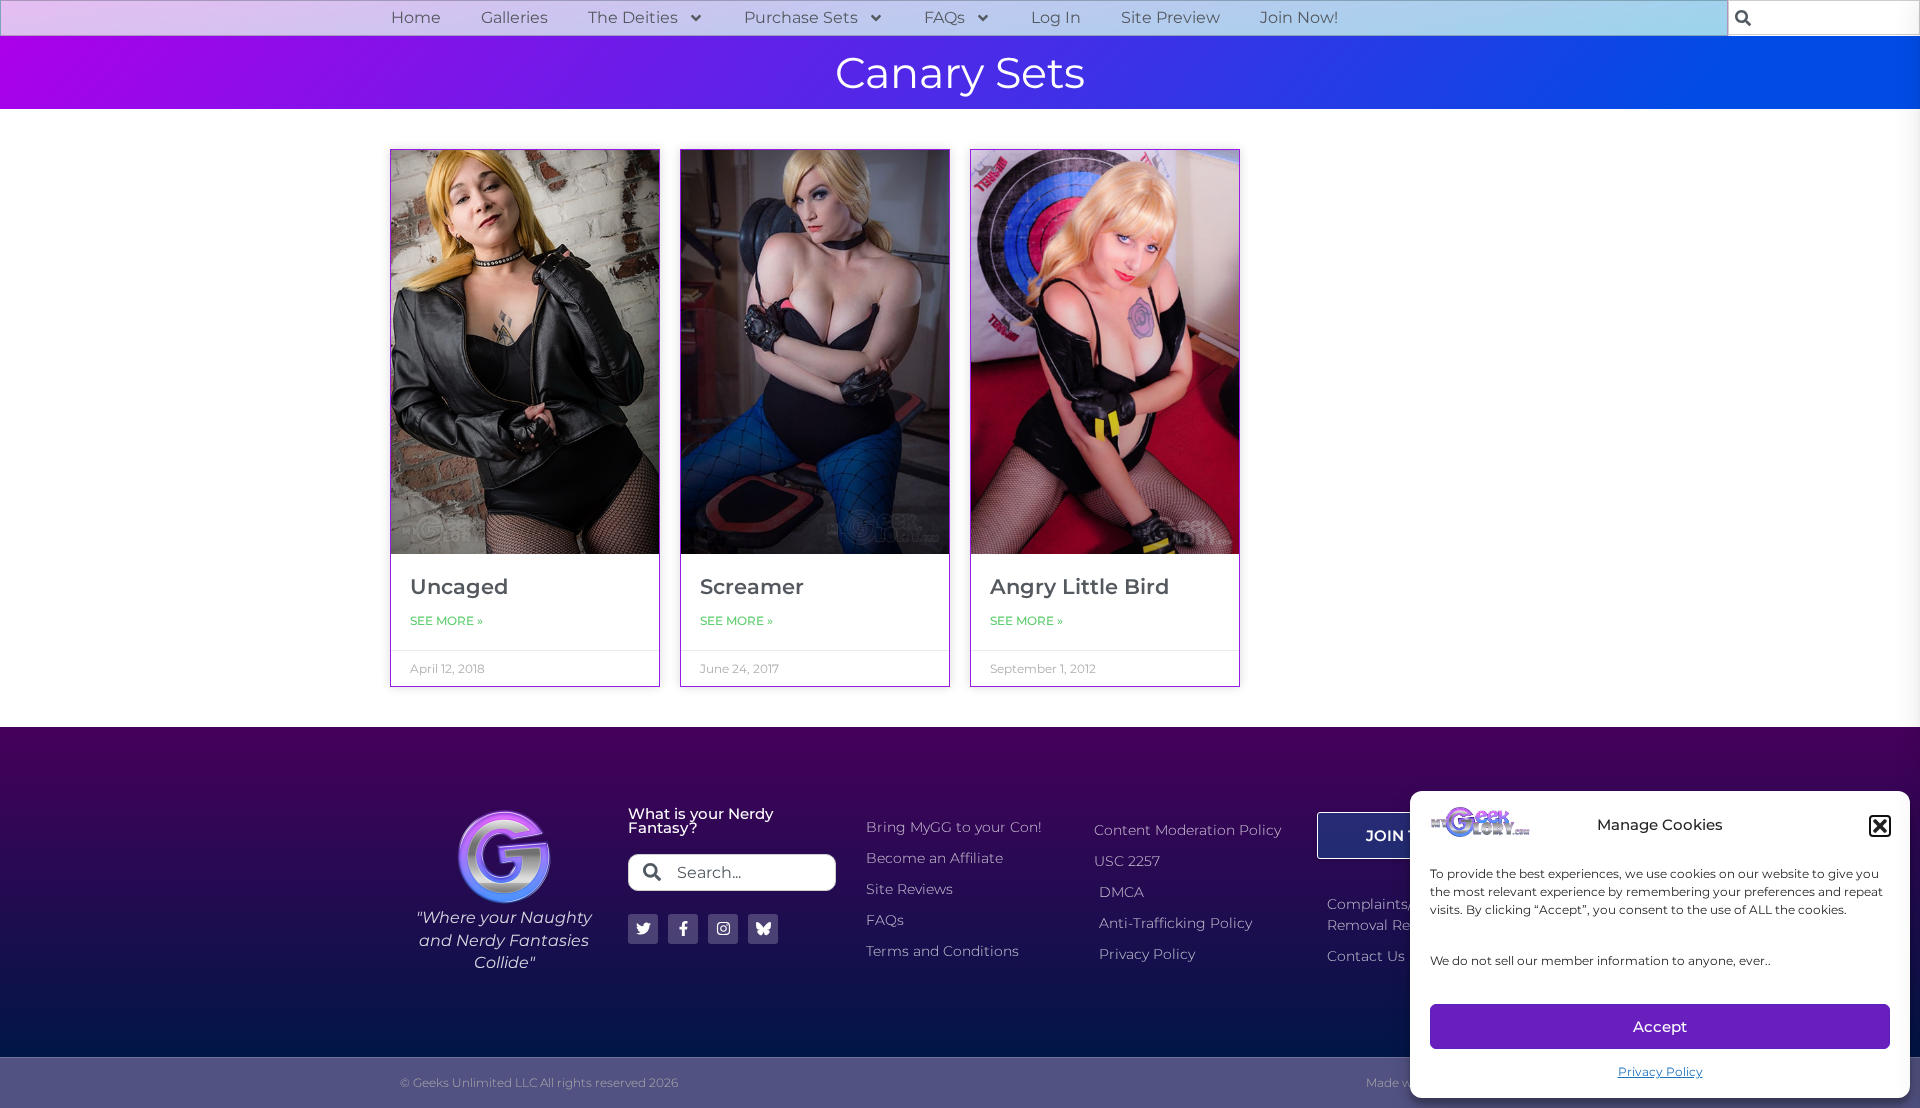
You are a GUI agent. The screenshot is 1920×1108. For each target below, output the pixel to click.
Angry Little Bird (1079, 586)
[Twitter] (643, 929)
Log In (1056, 17)
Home (416, 17)
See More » (446, 620)
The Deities (633, 17)
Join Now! (1299, 17)
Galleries (514, 17)
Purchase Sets (801, 17)
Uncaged (459, 586)
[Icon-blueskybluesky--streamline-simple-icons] (763, 929)
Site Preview (1170, 17)
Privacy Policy (1660, 1071)
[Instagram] (723, 929)
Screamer (752, 586)
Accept (1660, 1026)
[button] (1880, 826)
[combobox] (1824, 17)
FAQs (944, 17)
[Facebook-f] (683, 929)
